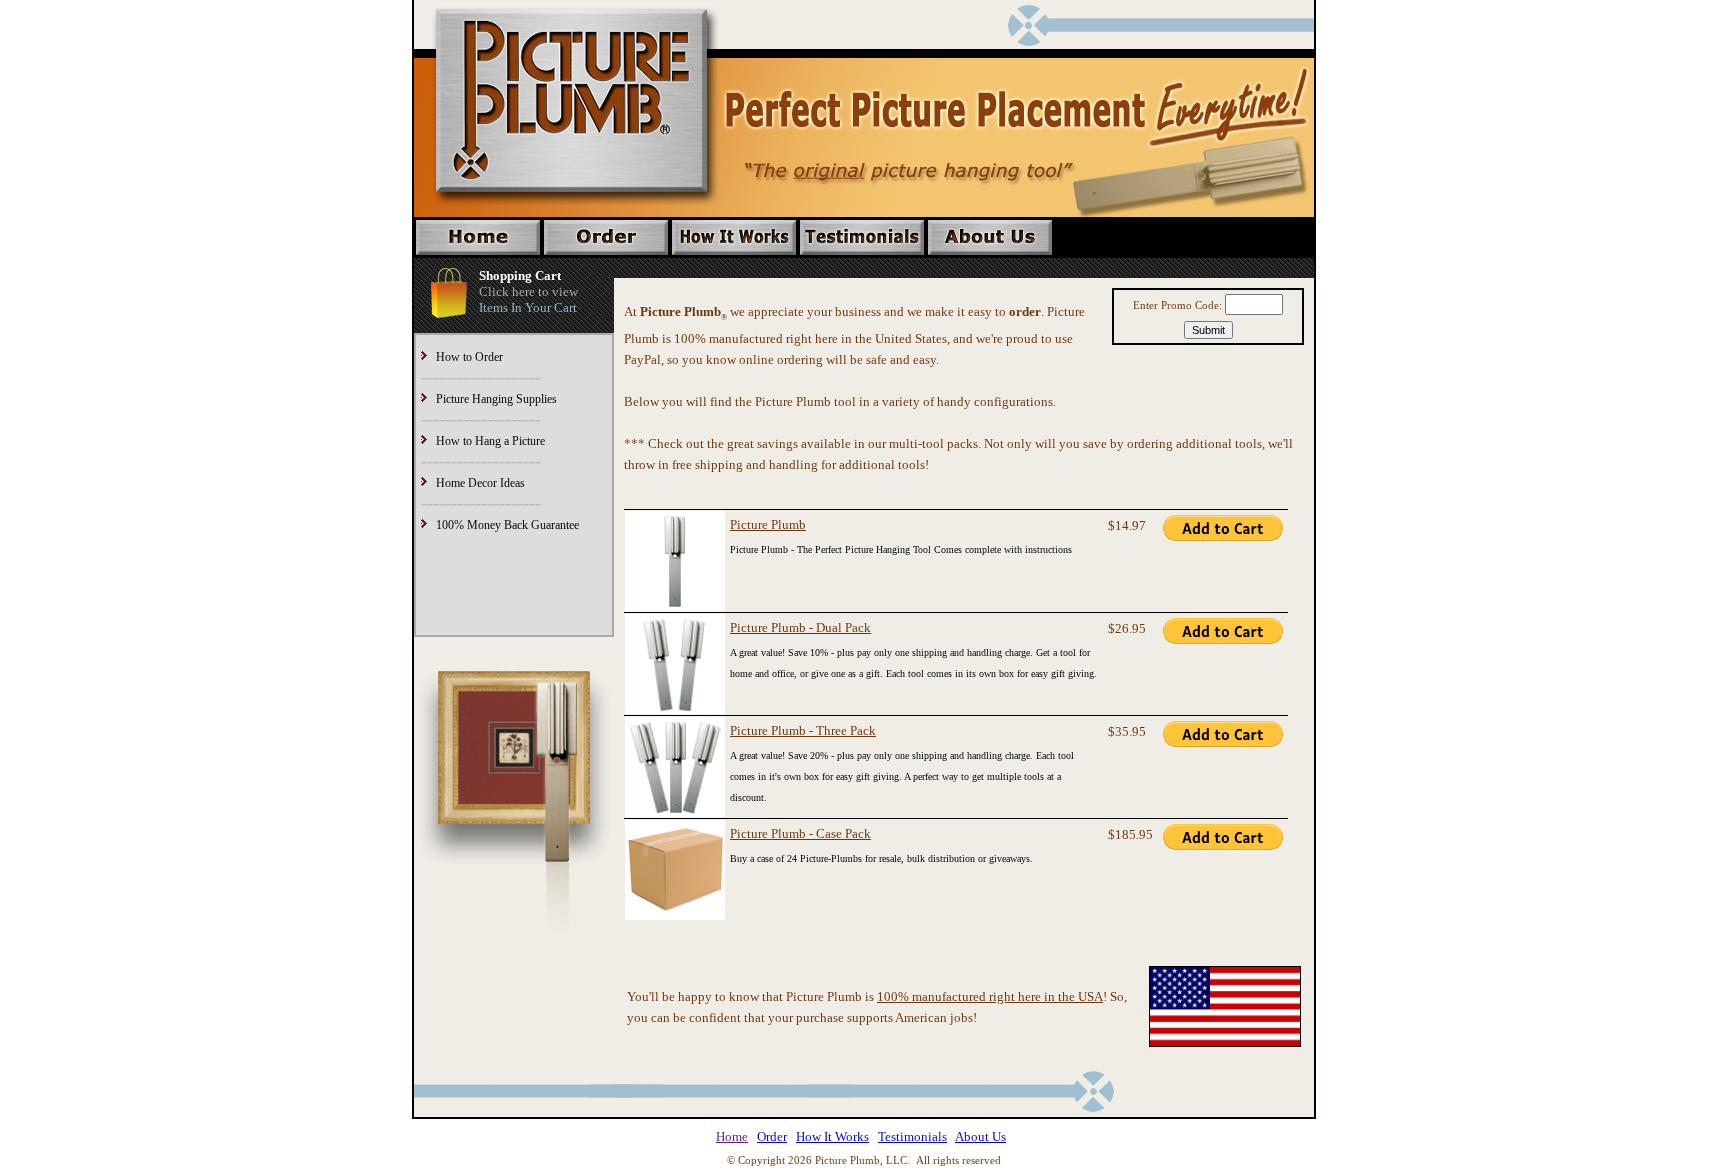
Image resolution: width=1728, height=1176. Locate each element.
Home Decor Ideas (480, 483)
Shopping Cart (520, 275)
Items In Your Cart (528, 307)
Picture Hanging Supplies (496, 399)
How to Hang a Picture (490, 441)
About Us (980, 1136)
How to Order (469, 357)
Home (732, 1136)
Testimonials (912, 1136)
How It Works (832, 1136)
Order (772, 1136)
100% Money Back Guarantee (507, 525)
